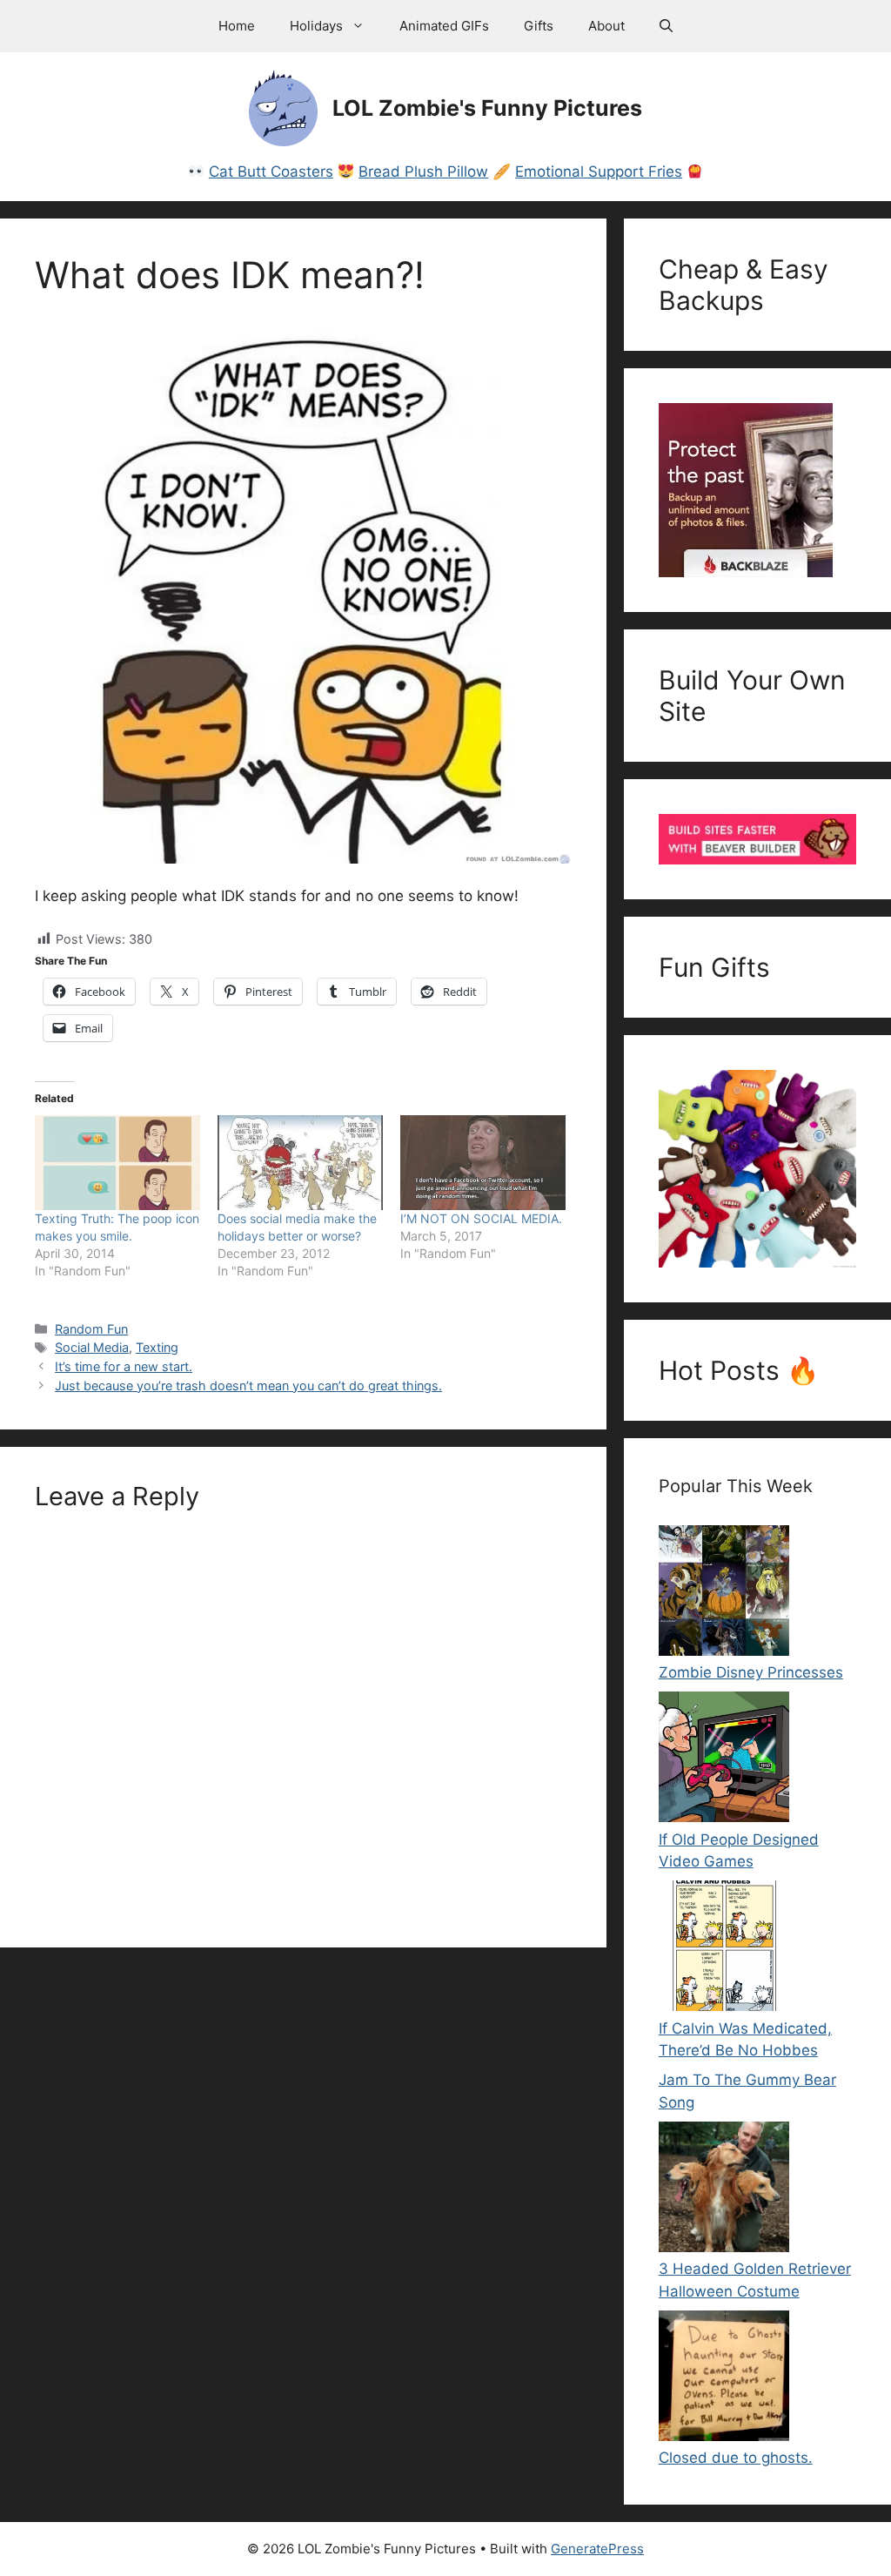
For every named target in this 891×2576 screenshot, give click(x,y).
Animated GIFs (444, 26)
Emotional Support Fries (599, 172)
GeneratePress (597, 2549)
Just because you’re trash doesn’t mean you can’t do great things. (248, 1386)
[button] (666, 26)
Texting (157, 1347)
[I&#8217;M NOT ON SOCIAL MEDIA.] (483, 1163)
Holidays (316, 26)
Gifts (539, 26)
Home (237, 26)
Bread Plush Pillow (423, 172)
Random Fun (91, 1329)
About (606, 26)
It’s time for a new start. (124, 1366)
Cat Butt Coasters (271, 172)
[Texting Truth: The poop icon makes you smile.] (117, 1163)
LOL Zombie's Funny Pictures (487, 108)
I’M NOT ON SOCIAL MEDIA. (481, 1218)
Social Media (92, 1347)
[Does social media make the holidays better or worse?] (300, 1163)
